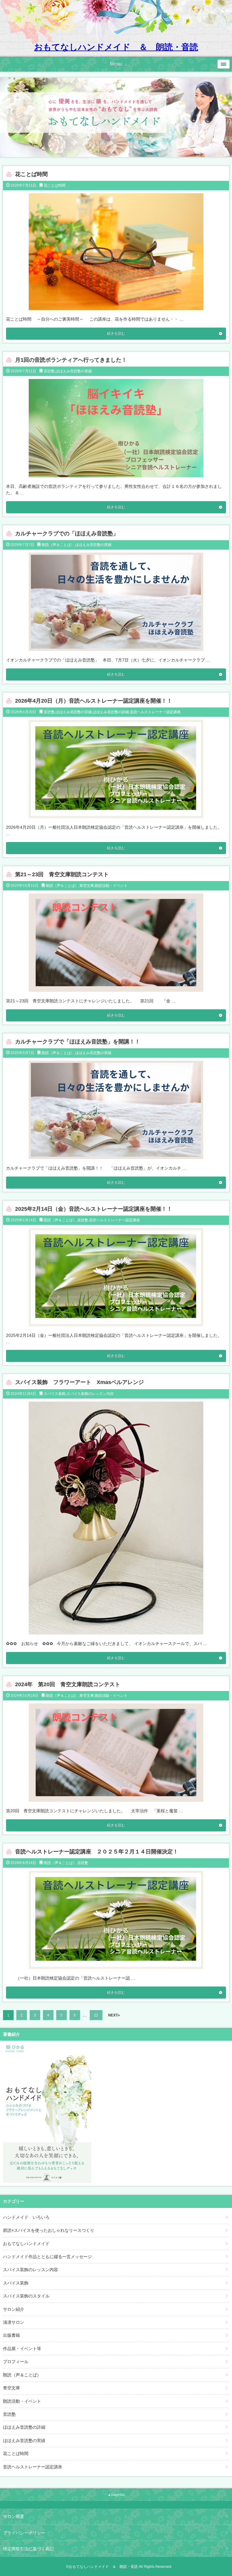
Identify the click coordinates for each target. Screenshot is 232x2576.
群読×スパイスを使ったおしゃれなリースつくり (49, 2230)
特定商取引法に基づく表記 (28, 2549)
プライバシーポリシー (24, 2533)
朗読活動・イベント (111, 886)
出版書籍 (11, 2335)
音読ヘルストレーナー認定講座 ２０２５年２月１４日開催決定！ (97, 1852)
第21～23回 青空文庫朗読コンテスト (62, 874)
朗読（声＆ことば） (58, 545)
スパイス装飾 (55, 1394)
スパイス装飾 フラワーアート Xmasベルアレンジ (79, 1382)
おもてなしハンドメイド (26, 2244)
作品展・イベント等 (22, 2349)
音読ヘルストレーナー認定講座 (155, 712)
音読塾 (49, 371)
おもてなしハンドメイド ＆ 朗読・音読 (116, 47)
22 (96, 2015)
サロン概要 (14, 2516)
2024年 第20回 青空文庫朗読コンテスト (68, 1684)
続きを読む (116, 334)
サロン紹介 (14, 2309)
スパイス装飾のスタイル (26, 2296)
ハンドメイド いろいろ (26, 2217)
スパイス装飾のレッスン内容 (90, 1394)
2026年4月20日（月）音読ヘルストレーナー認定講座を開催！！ (94, 701)
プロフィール (16, 2362)
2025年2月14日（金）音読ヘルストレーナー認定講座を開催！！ (94, 1209)
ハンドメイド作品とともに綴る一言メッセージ (47, 2257)
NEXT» (114, 2015)
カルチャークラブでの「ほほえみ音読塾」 (67, 534)
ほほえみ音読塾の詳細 (111, 712)
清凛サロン (14, 2322)
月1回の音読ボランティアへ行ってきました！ (71, 360)
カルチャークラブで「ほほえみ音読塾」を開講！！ (78, 1042)
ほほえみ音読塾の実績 (74, 371)
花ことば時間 (31, 174)
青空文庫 (87, 886)
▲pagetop (116, 2495)
